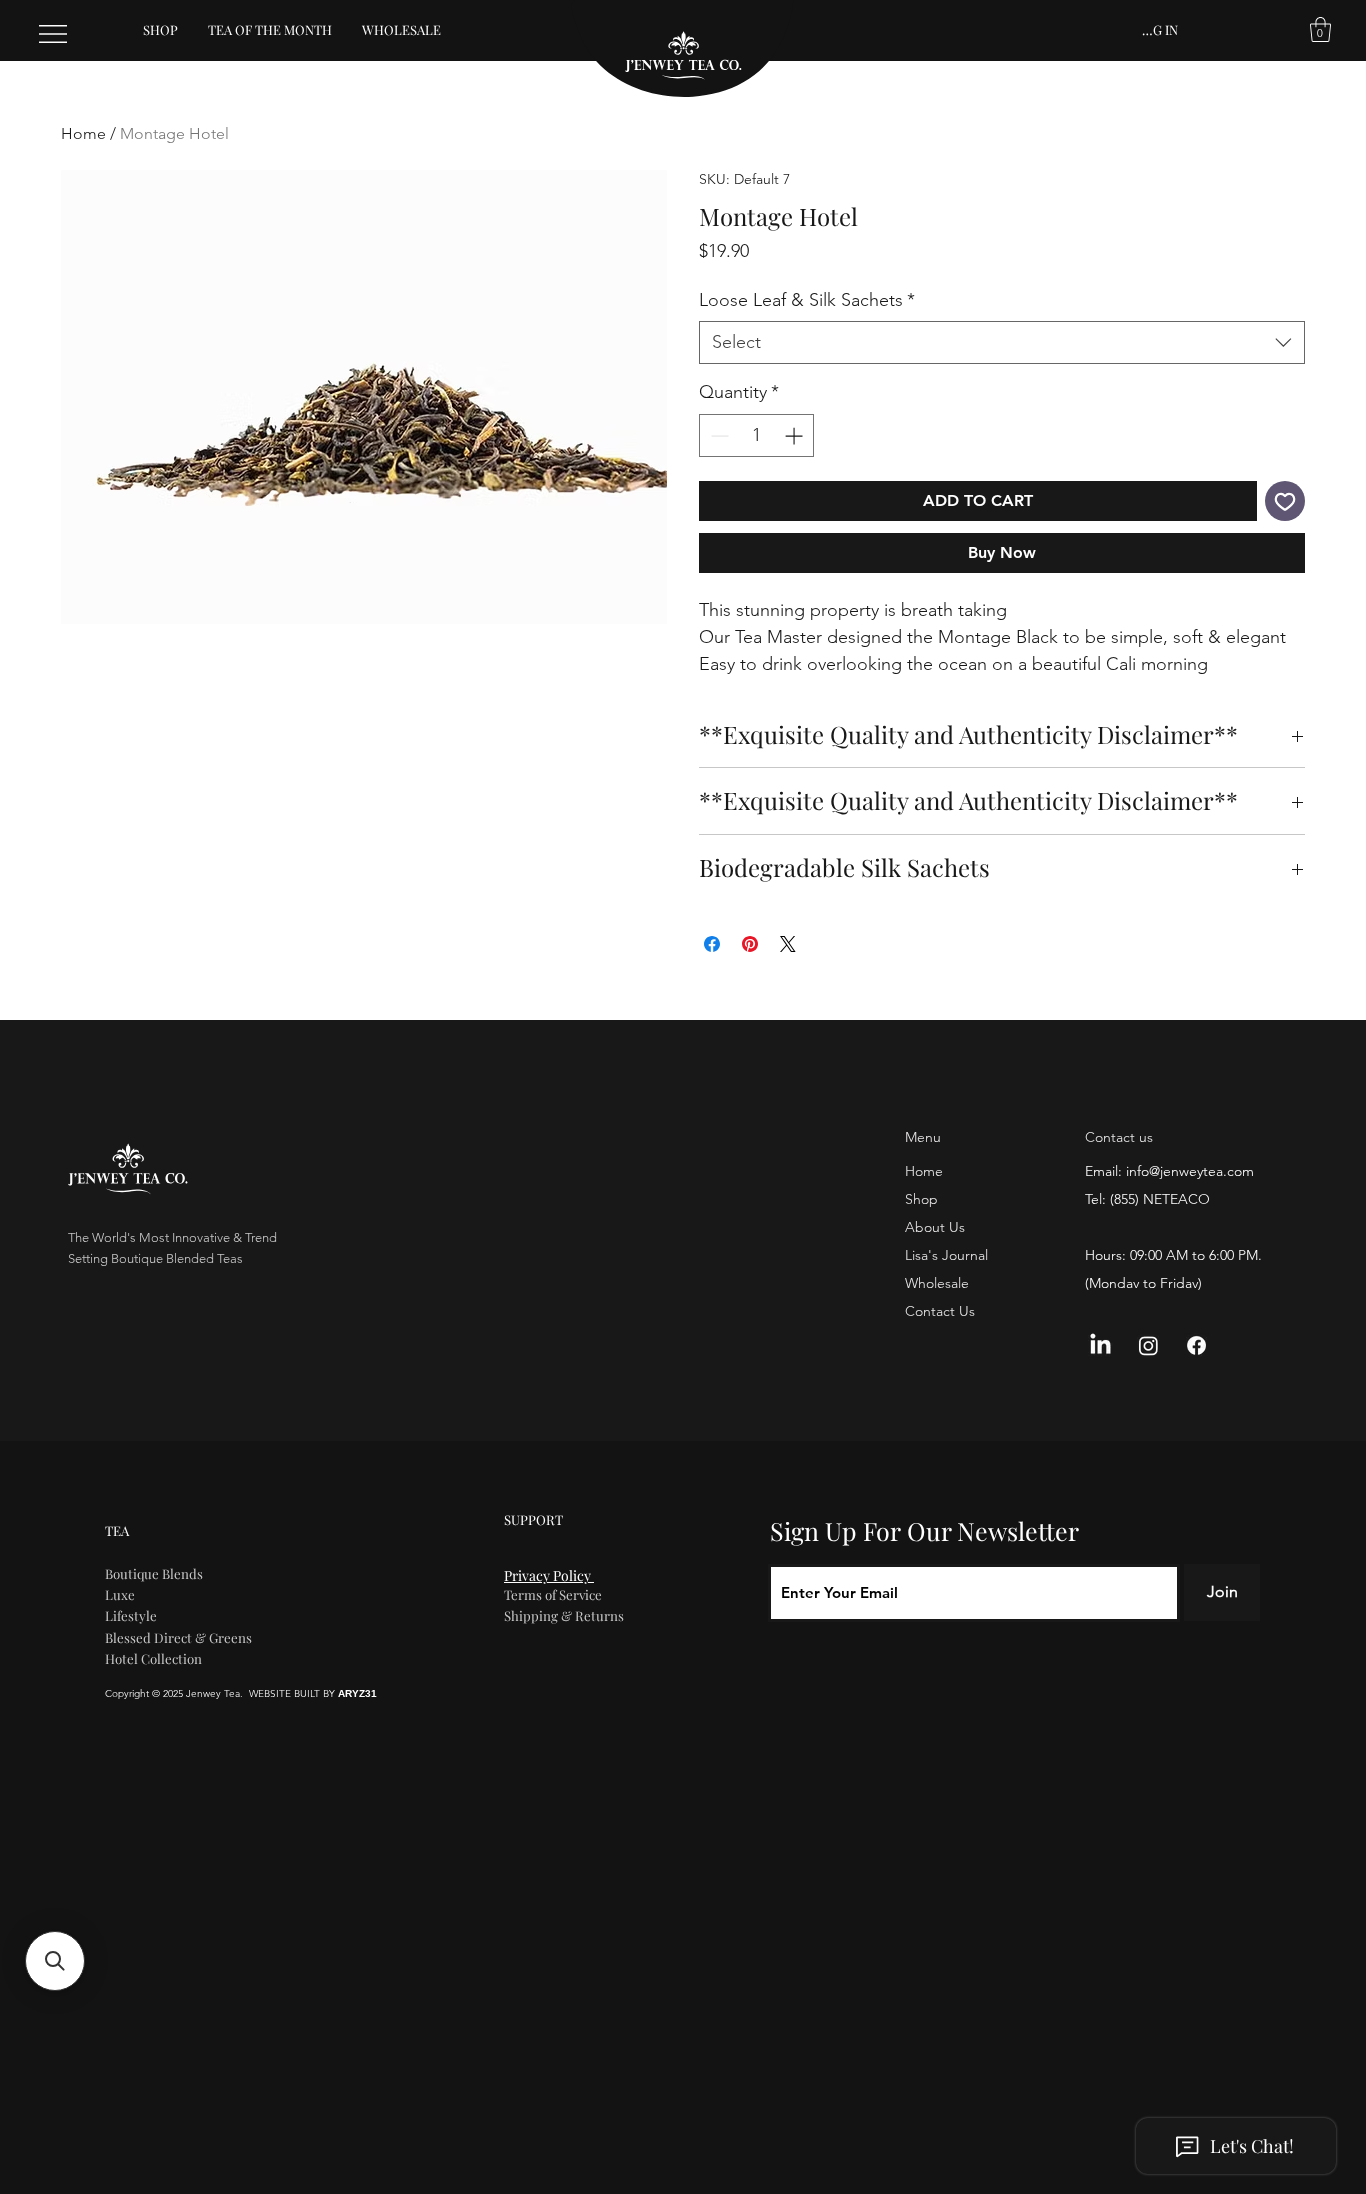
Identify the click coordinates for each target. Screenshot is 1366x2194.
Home (83, 133)
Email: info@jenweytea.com (1169, 1171)
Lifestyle (131, 1615)
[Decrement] (717, 435)
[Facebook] (1196, 1345)
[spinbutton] (756, 435)
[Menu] (54, 34)
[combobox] (1002, 342)
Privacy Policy (549, 1575)
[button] (1320, 29)
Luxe (120, 1594)
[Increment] (795, 435)
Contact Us (940, 1311)
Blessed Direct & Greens (178, 1637)
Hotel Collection (153, 1658)
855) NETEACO (1162, 1199)
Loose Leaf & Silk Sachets (807, 300)
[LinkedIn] (1100, 1345)
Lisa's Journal (946, 1255)
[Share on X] (788, 944)
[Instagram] (1148, 1345)
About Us (935, 1227)
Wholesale (937, 1283)
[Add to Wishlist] (1285, 501)
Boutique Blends (154, 1573)
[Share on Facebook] (712, 944)
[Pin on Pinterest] (750, 944)
